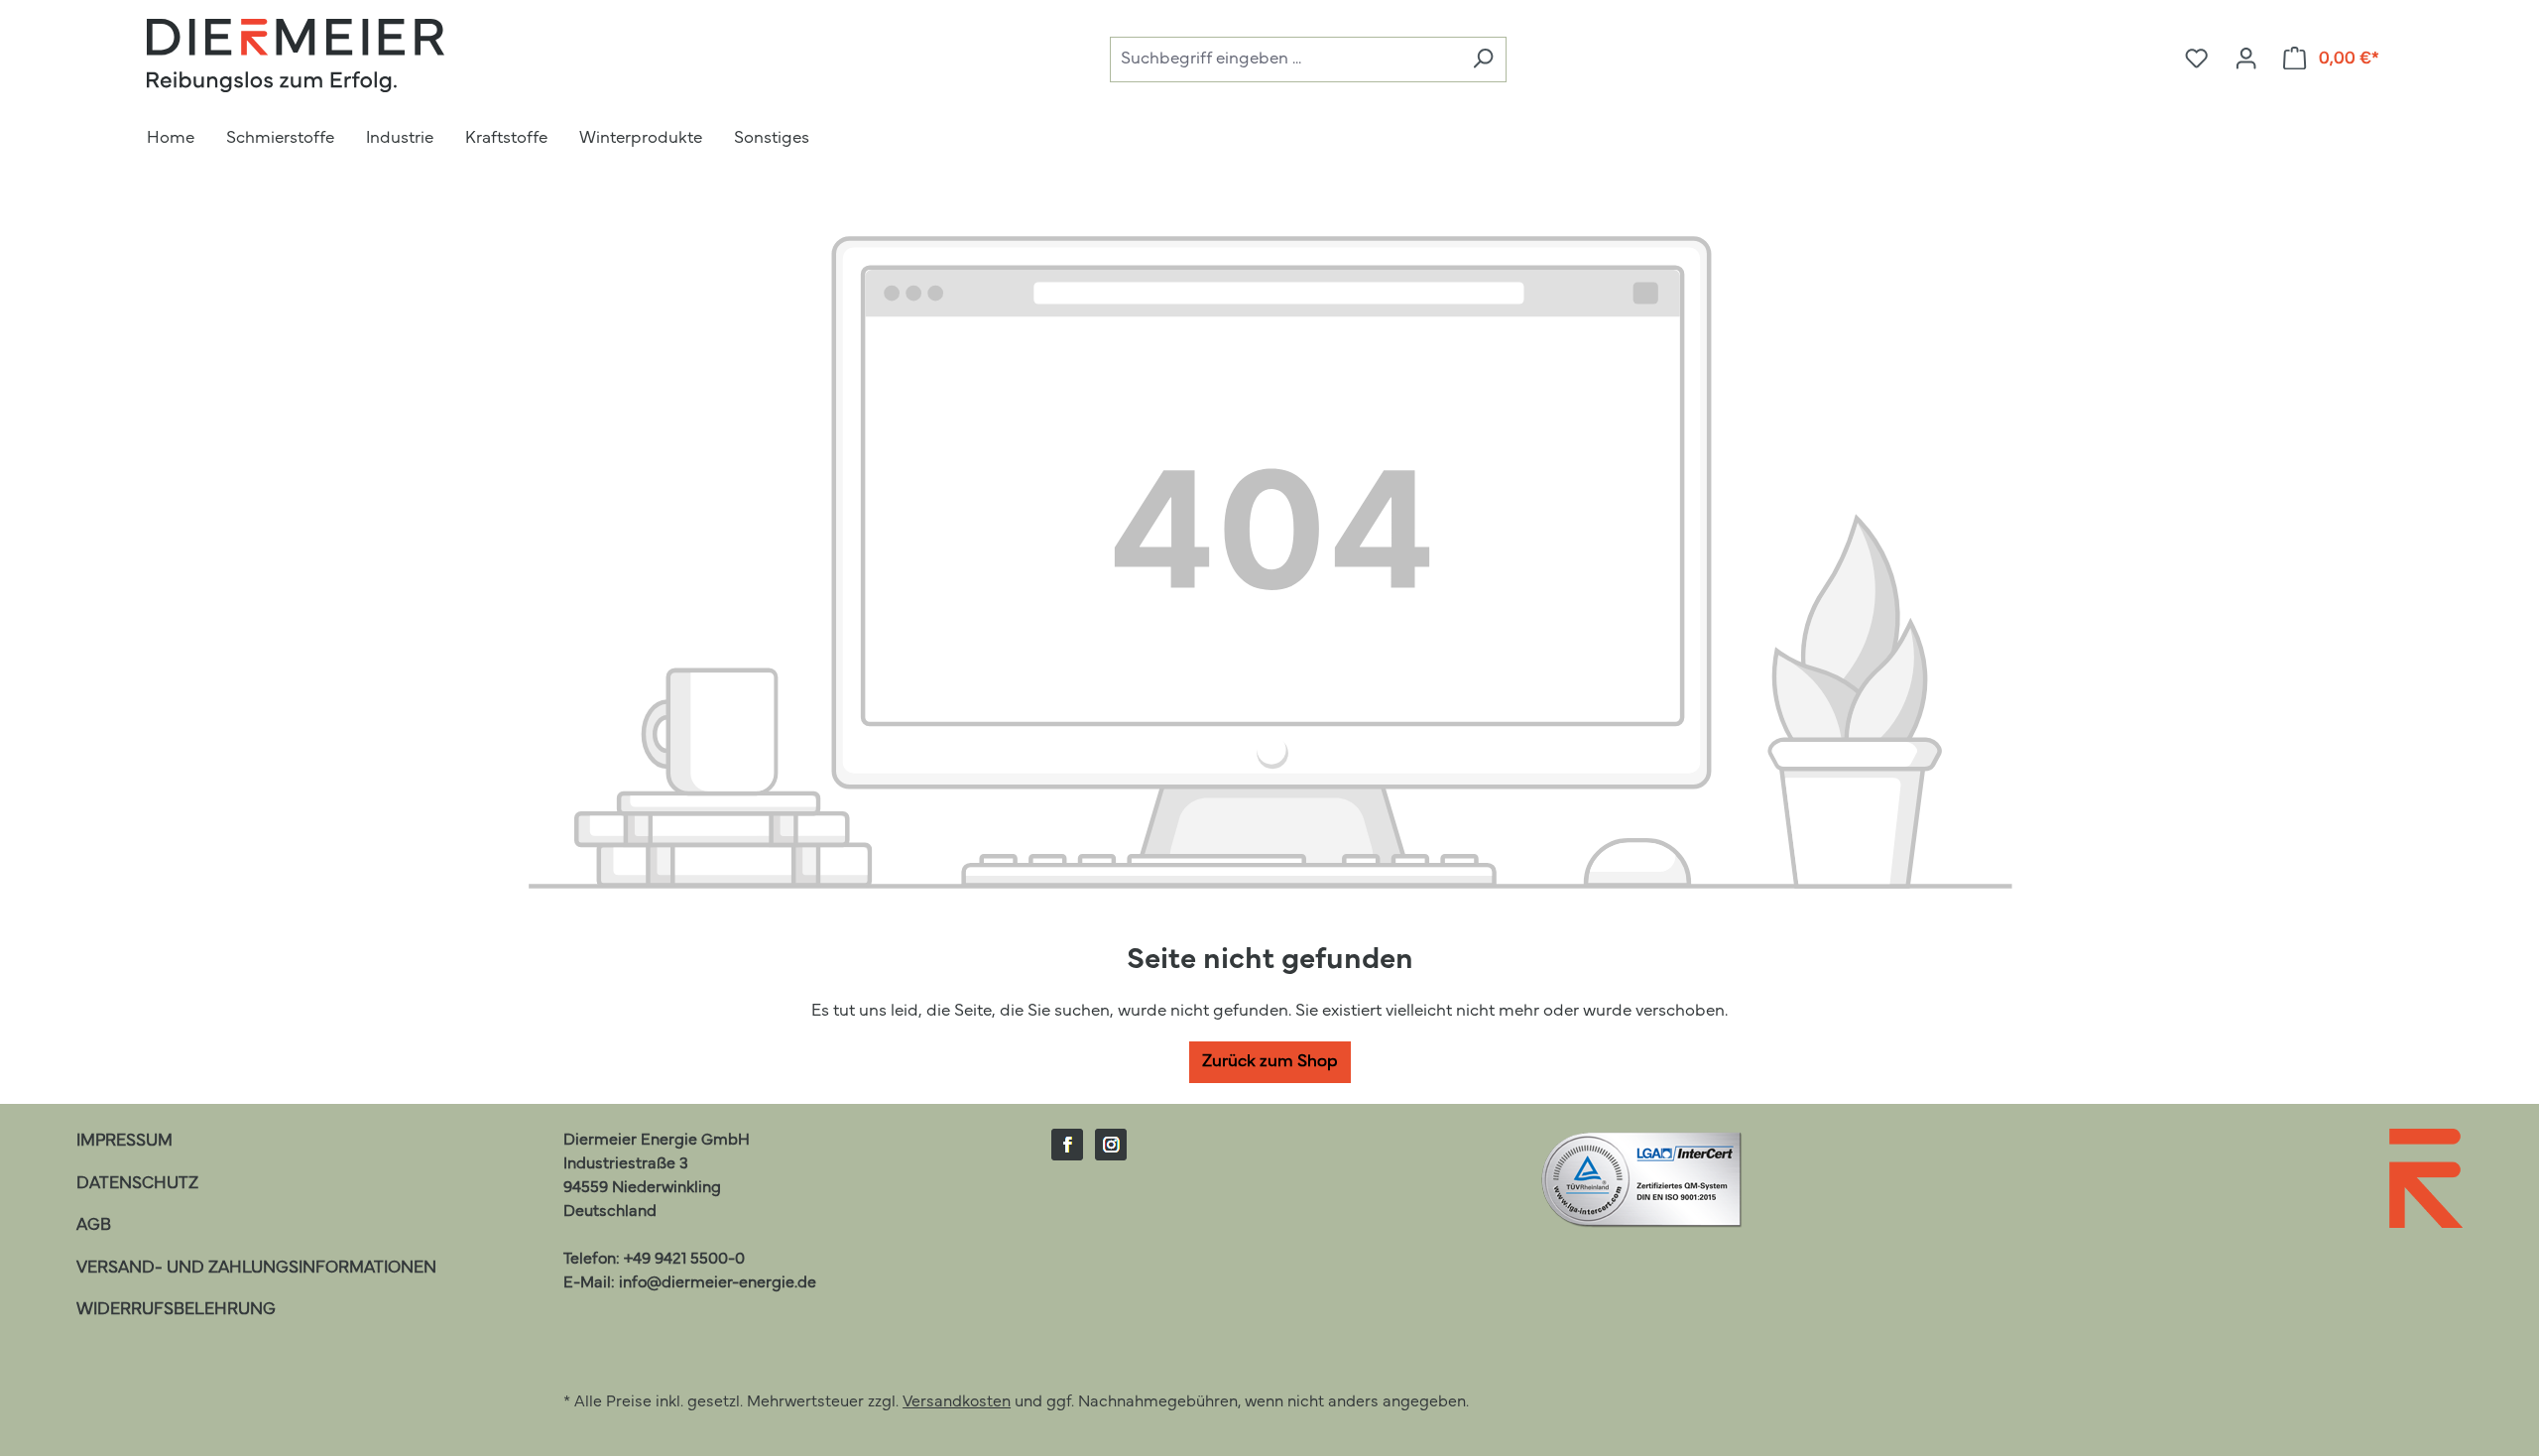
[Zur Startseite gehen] (296, 56)
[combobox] (1285, 60)
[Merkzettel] (2196, 60)
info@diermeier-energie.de (718, 1283)
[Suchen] (1483, 60)
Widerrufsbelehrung (176, 1310)
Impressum (124, 1141)
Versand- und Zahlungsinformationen (256, 1268)
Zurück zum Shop (1270, 1062)
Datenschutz (137, 1184)
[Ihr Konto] (2246, 60)
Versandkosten (957, 1402)
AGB (94, 1225)
